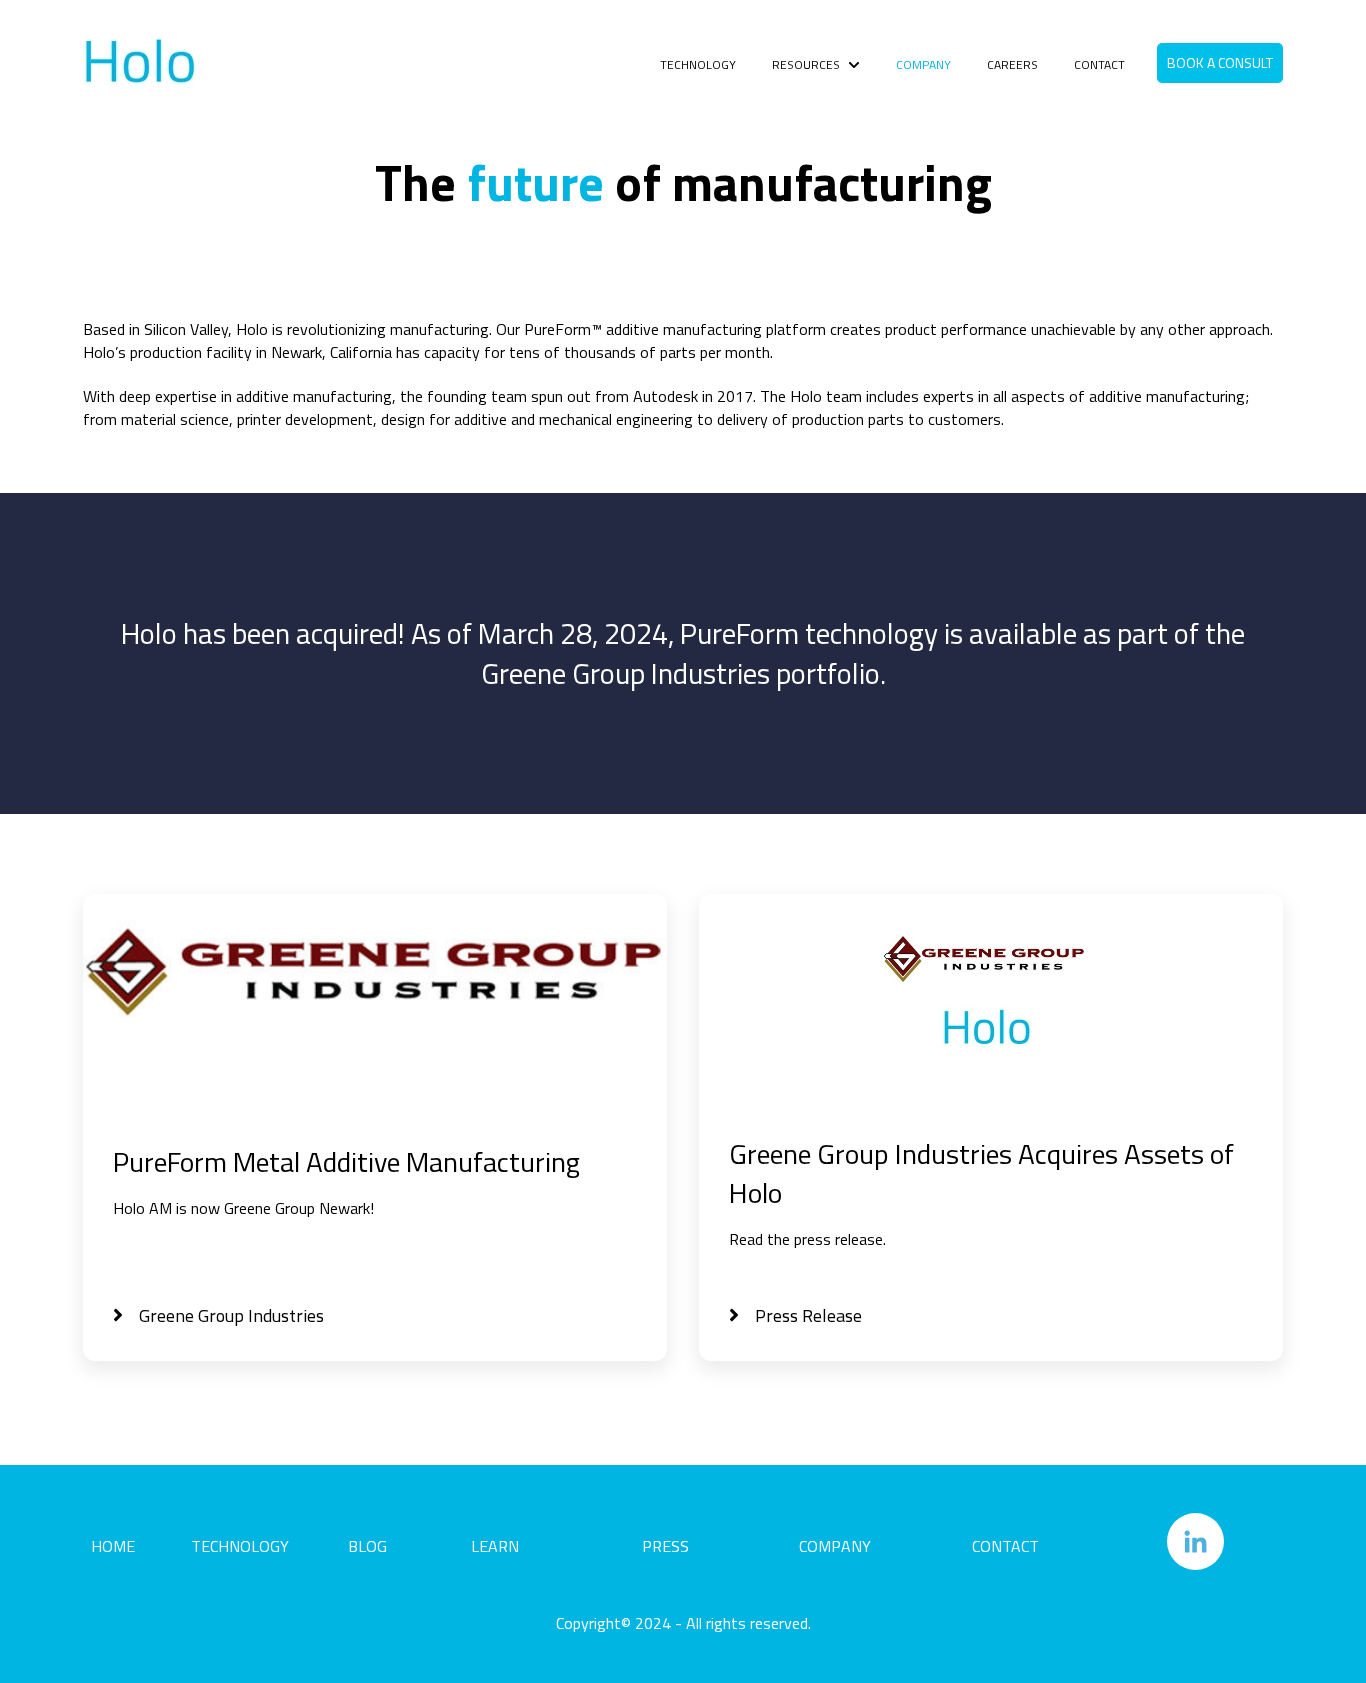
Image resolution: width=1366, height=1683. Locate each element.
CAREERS (1012, 65)
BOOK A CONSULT (1220, 62)
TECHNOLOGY (698, 65)
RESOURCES (806, 65)
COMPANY (923, 65)
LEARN (495, 1546)
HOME (113, 1546)
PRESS (665, 1546)
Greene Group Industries (231, 1315)
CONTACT (1099, 65)
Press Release (808, 1315)
